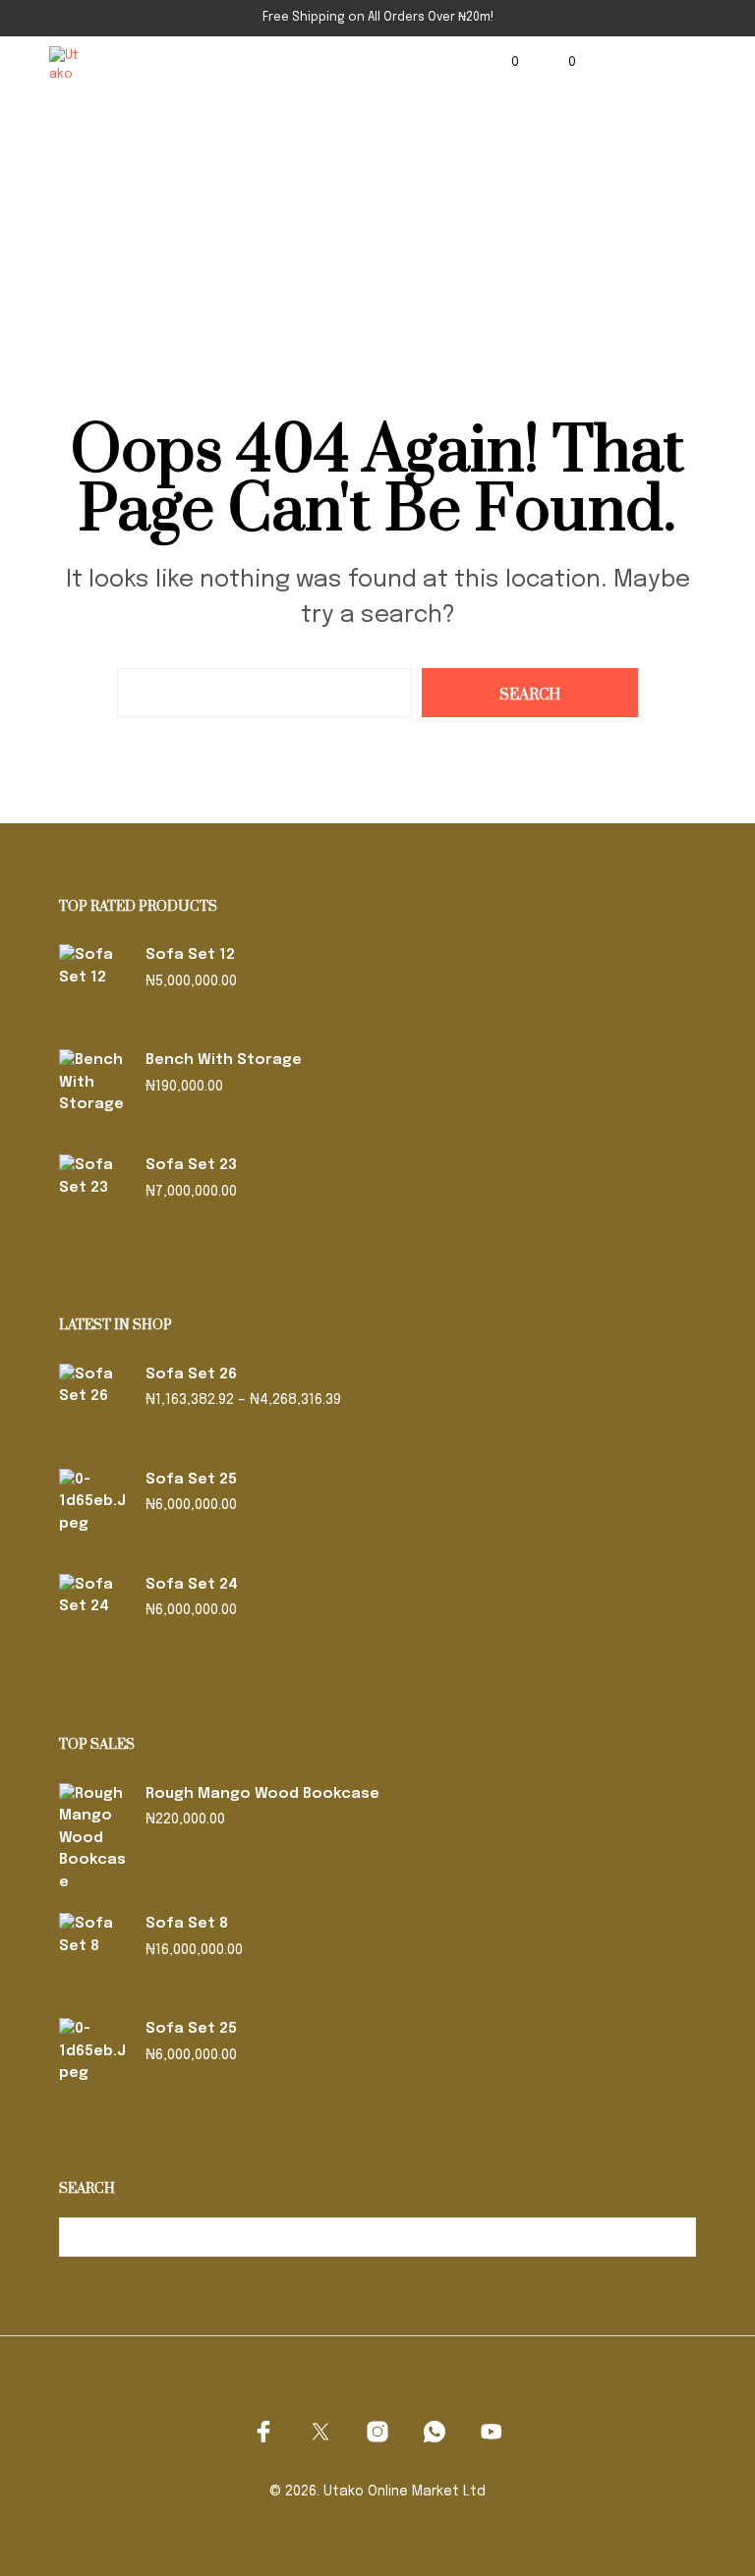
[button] (502, 63)
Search (676, 2237)
